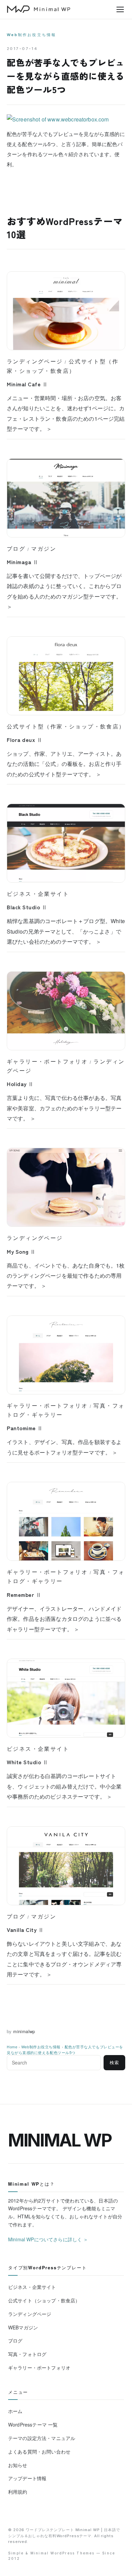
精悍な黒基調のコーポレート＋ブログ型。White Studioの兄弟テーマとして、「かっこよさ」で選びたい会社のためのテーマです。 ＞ (66, 931)
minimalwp (24, 2031)
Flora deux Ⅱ (25, 740)
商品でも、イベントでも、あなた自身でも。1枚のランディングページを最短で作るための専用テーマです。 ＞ (66, 1276)
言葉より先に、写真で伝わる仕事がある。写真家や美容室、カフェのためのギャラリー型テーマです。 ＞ (64, 1108)
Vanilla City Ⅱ (25, 1930)
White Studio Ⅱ (28, 1762)
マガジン (44, 549)
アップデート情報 (27, 2478)
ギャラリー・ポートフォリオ (47, 1061)
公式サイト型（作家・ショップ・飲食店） (66, 726)
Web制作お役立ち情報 (31, 35)
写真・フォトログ (27, 2354)
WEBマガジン (23, 2327)
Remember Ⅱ (24, 1595)
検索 (114, 2063)
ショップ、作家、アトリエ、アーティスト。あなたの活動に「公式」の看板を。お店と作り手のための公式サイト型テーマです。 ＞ (64, 764)
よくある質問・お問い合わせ (39, 2452)
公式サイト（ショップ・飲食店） (44, 2300)
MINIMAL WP (60, 2140)
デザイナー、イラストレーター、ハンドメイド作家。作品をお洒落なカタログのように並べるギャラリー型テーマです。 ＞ (64, 1619)
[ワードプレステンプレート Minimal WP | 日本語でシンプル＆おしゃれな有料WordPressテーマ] (39, 9)
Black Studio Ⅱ (27, 907)
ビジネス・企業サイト (38, 894)
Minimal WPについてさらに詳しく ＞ (48, 2239)
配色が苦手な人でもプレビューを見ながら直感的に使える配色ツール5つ (65, 2049)
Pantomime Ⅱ (25, 1428)
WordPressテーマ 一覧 (33, 2425)
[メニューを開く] (120, 9)
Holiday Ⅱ (20, 1084)
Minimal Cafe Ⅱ (27, 384)
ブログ (16, 549)
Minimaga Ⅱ (23, 562)
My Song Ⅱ (21, 1251)
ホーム (15, 2411)
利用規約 (18, 2492)
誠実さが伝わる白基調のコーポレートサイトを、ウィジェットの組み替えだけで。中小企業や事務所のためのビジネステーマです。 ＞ (64, 1786)
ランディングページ (35, 361)
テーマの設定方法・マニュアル (42, 2438)
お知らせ (18, 2465)
